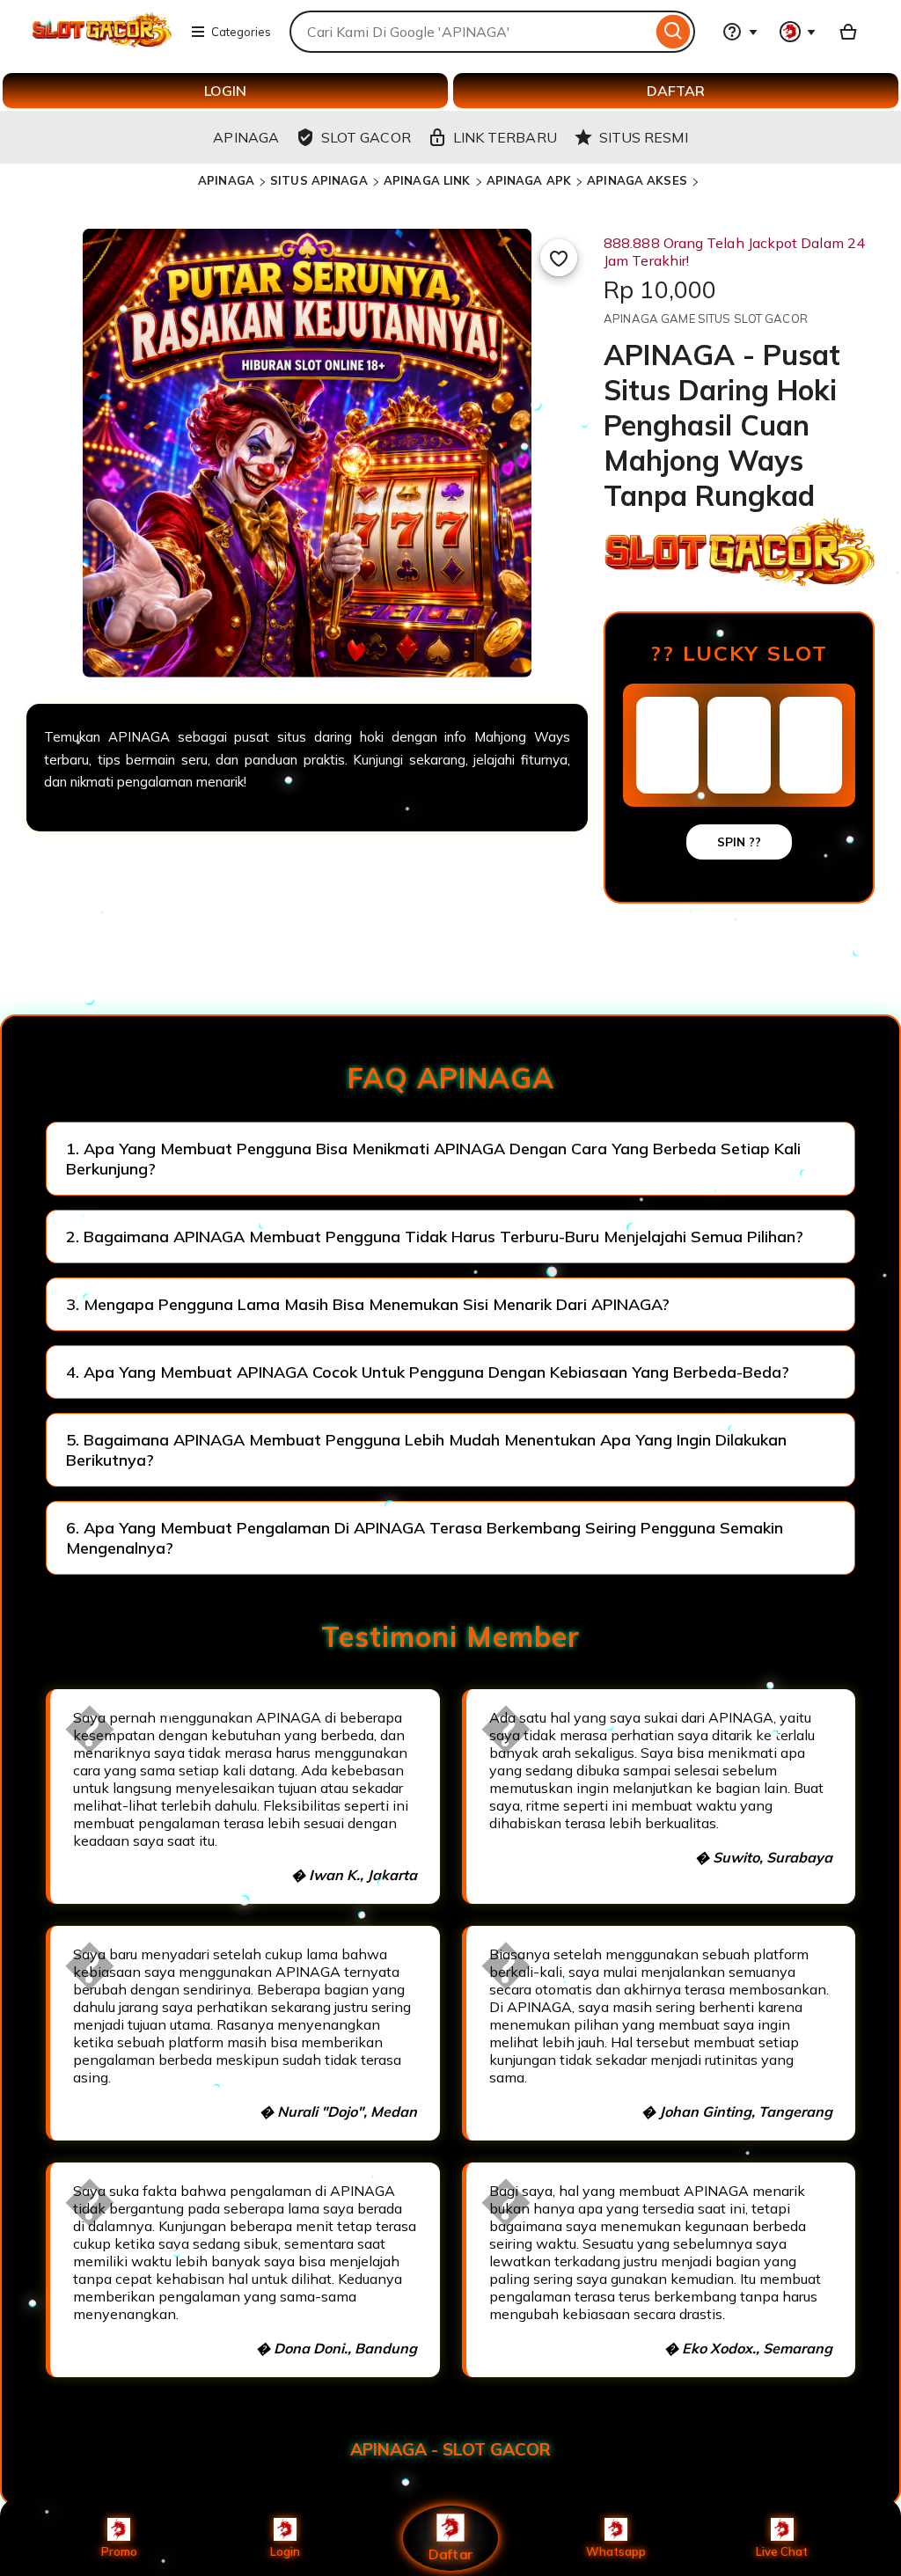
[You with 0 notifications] (798, 32)
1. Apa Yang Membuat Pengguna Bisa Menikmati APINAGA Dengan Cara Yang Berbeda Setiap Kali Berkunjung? (433, 1159)
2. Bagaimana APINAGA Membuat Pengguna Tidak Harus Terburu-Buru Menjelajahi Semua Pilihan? (435, 1237)
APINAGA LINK (427, 180)
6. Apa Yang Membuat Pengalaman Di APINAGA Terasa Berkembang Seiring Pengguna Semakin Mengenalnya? (425, 1538)
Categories (241, 32)
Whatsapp (616, 2551)
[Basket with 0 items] (848, 32)
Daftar (450, 2554)
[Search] (674, 32)
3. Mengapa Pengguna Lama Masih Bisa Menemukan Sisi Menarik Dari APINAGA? (368, 1304)
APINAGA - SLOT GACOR (450, 2449)
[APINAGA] (102, 42)
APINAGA (226, 180)
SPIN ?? (739, 842)
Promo (119, 2551)
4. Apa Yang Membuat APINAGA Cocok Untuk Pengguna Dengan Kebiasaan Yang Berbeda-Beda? (428, 1372)
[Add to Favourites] (559, 258)
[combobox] (471, 32)
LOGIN (225, 91)
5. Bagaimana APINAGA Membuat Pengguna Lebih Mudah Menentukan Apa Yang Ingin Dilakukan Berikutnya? (426, 1450)
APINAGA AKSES (637, 180)
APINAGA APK (529, 180)
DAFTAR (676, 91)
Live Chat (782, 2551)
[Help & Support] (740, 32)
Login (285, 2551)
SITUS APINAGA (319, 180)
